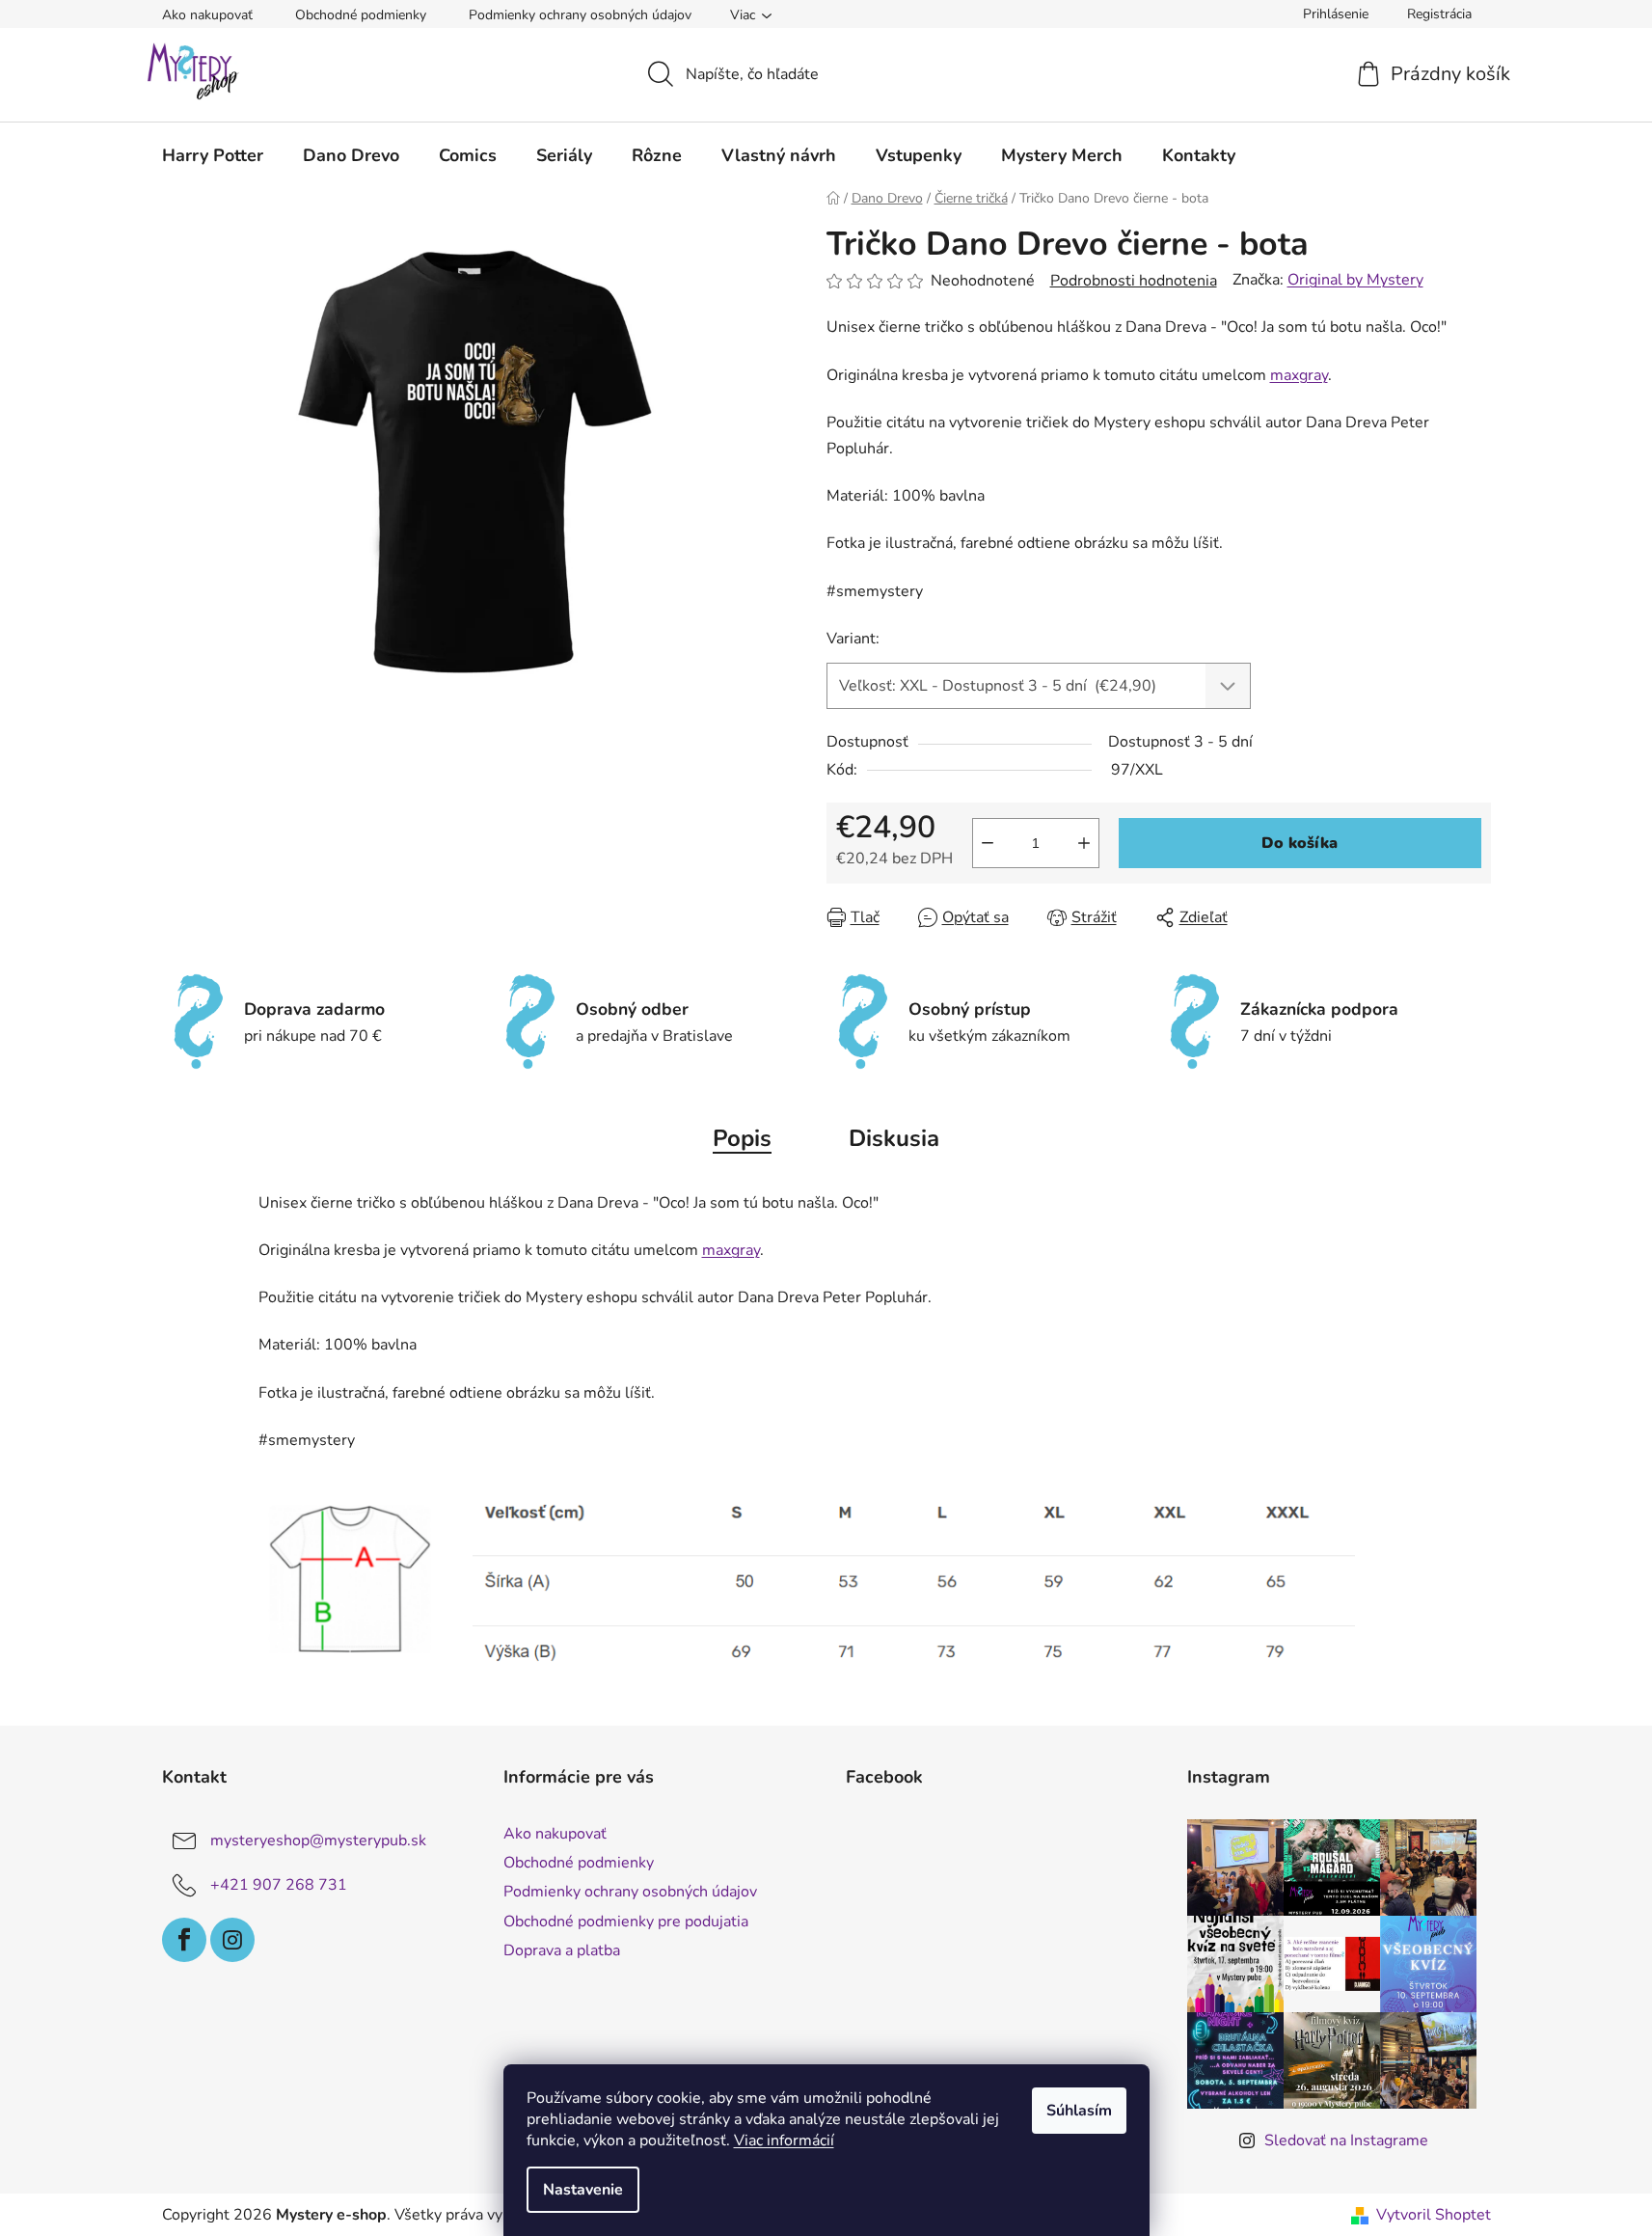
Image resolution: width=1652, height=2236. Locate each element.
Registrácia (1439, 14)
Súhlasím (1079, 2111)
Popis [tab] (742, 1138)
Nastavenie (583, 2190)
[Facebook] (184, 1940)
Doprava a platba (562, 1950)
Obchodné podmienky (361, 15)
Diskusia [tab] (894, 1138)
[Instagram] (232, 1940)
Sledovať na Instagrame (1346, 2141)
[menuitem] (213, 155)
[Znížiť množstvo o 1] (988, 843)
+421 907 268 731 (279, 1885)
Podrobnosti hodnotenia (1134, 281)
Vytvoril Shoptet (1434, 2215)
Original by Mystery (1355, 280)
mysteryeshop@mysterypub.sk (318, 1841)
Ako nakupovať (207, 15)
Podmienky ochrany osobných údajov (580, 15)
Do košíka (1300, 843)
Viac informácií (784, 2141)
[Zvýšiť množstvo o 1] (1084, 843)
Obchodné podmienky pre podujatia (626, 1922)
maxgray (1299, 375)
